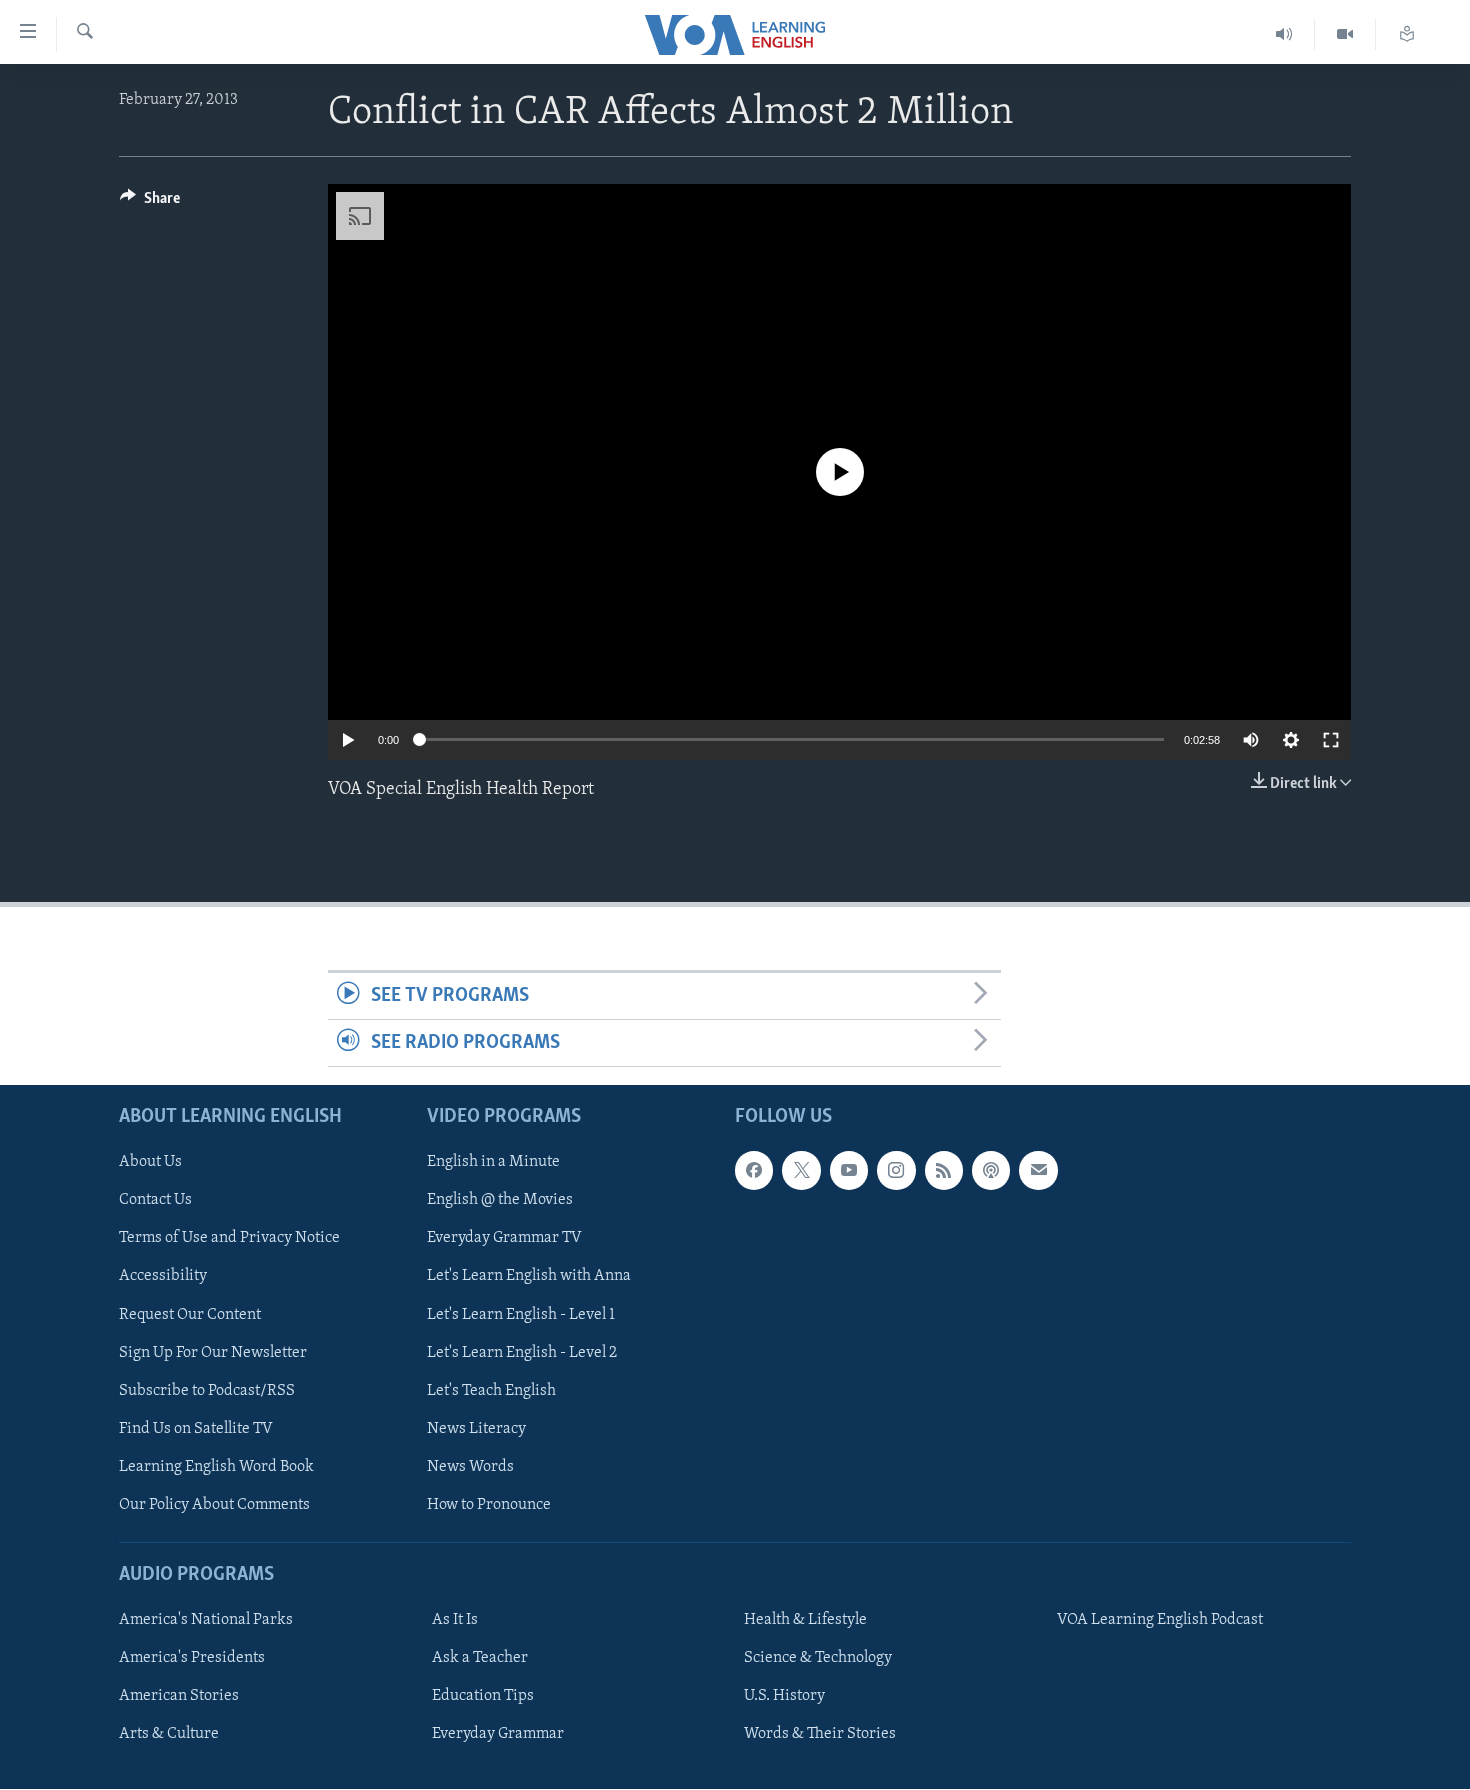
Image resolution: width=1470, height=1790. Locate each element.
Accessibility (163, 1277)
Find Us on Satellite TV (196, 1429)
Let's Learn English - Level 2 (522, 1353)
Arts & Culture (169, 1735)
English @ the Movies (500, 1201)
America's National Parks (206, 1621)
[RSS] (944, 1171)
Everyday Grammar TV (504, 1239)
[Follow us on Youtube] (849, 1171)
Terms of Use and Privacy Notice (229, 1239)
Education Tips (483, 1697)
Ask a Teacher (480, 1659)
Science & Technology (818, 1659)
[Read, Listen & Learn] (1407, 34)
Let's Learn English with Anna (529, 1277)
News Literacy (476, 1429)
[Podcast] (991, 1171)
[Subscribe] (1038, 1171)
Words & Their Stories (820, 1735)
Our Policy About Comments (214, 1505)
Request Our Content (190, 1315)
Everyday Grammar (498, 1735)
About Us (150, 1163)
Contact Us (155, 1201)
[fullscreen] (1331, 740)
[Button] (150, 203)
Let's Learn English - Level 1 (521, 1315)
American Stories (179, 1697)
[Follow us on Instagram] (896, 1171)
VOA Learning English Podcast (1160, 1621)
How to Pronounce (489, 1505)
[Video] (1345, 34)
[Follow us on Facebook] (754, 1171)
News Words (470, 1467)
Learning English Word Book (216, 1467)
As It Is (455, 1621)
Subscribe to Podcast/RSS (207, 1391)
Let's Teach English (491, 1391)
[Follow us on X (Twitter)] (801, 1171)
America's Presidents (192, 1659)
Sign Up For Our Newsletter (213, 1353)
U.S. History (784, 1697)
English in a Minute (493, 1163)
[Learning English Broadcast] (1284, 34)
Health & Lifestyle (805, 1621)
